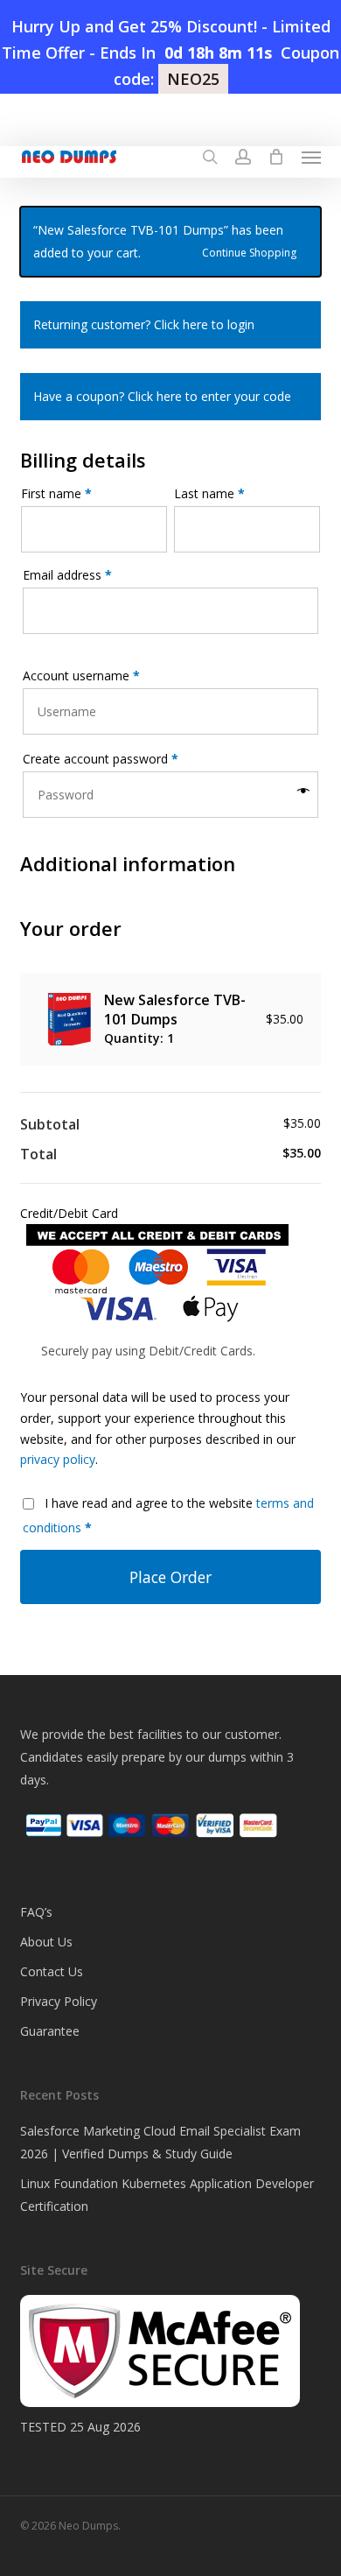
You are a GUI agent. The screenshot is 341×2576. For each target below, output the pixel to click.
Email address (67, 575)
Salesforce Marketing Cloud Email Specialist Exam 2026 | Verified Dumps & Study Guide (160, 2142)
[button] (311, 157)
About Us (46, 1942)
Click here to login (204, 324)
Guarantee (50, 2031)
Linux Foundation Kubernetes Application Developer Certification (167, 2195)
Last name (209, 493)
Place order (170, 1577)
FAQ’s (36, 1912)
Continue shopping (249, 251)
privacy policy (58, 1459)
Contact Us (52, 1971)
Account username (81, 676)
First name (56, 493)
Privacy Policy (59, 2001)
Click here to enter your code (209, 396)
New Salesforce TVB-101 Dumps (175, 1010)
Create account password (101, 759)
